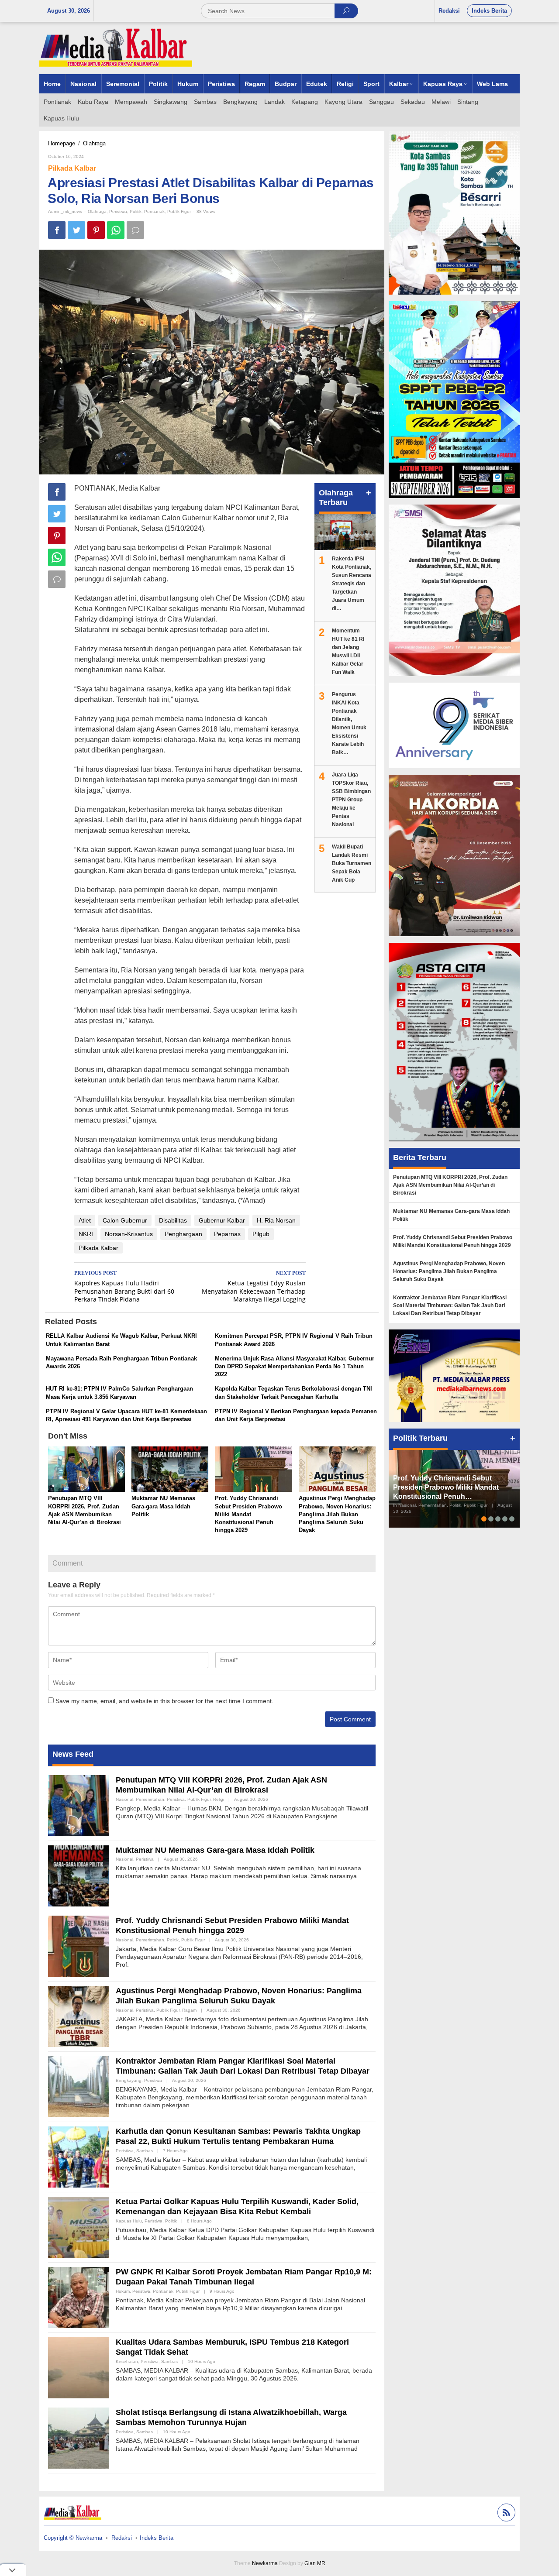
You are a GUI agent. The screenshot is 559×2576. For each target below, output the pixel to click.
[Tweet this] (76, 230)
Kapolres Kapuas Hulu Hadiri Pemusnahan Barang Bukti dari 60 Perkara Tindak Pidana (124, 1287)
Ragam (189, 2010)
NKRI (86, 1234)
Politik (136, 211)
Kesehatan (127, 2361)
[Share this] (57, 230)
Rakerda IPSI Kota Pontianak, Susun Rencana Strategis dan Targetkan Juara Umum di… (352, 584)
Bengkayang (129, 2080)
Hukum (123, 2291)
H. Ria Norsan (276, 1220)
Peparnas (227, 1234)
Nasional (124, 1799)
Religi (219, 1799)
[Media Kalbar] (116, 48)
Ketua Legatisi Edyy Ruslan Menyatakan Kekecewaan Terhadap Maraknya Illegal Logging (254, 1287)
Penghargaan (183, 1234)
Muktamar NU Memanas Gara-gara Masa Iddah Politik (163, 1506)
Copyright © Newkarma (73, 2538)
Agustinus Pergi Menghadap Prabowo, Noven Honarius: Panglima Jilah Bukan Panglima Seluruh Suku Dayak (337, 1514)
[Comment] (135, 230)
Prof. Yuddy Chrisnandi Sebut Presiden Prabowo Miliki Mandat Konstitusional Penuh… (446, 1487)
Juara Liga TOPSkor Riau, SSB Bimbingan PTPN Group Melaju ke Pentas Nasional (351, 800)
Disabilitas (173, 1220)
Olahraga (97, 211)
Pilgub (261, 1234)
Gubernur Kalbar (222, 1220)
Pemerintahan (150, 1799)
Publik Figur (179, 211)
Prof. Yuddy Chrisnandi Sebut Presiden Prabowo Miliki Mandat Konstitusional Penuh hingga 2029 (248, 1514)
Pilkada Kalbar (72, 168)
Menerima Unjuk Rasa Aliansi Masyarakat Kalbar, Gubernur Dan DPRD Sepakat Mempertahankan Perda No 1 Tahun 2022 (295, 1366)
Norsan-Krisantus (129, 1234)
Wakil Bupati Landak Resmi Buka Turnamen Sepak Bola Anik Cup (352, 863)
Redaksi (122, 2538)
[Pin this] (96, 230)
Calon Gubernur (125, 1220)
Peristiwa (118, 211)
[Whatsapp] (116, 230)
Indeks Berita (157, 2538)
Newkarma (265, 2563)
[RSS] (505, 2514)
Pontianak (154, 211)
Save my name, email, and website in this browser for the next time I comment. (164, 1701)
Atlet (85, 1220)
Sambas (145, 2151)
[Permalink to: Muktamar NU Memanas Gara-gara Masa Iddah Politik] (170, 1470)
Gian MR (315, 2563)
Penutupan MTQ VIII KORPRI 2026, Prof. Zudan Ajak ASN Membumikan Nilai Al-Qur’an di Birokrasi (450, 1185)
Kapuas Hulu (129, 2221)
